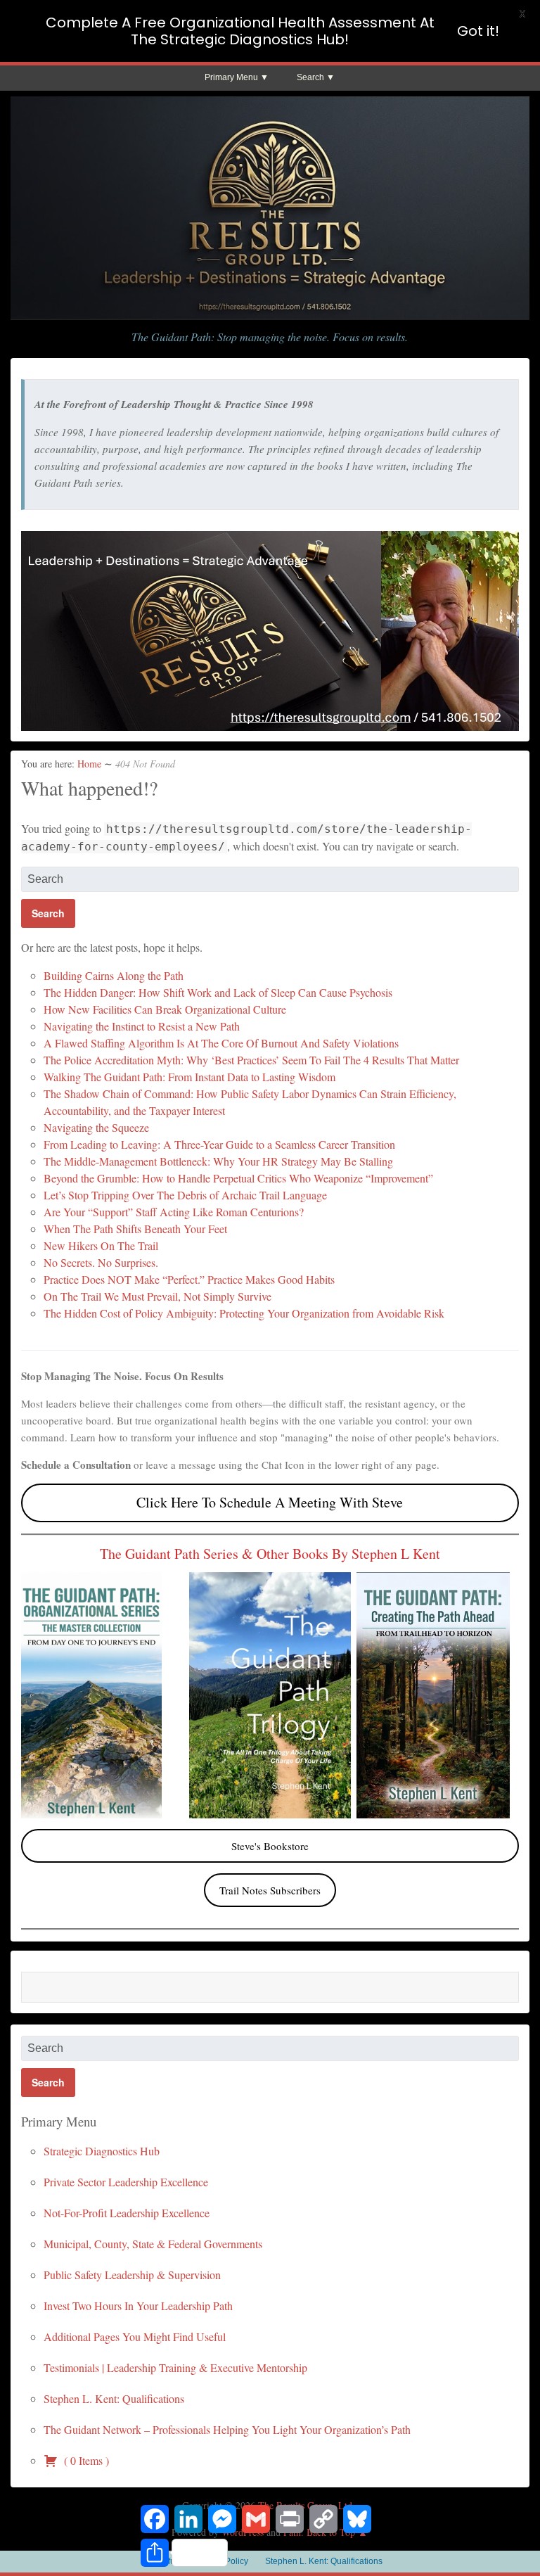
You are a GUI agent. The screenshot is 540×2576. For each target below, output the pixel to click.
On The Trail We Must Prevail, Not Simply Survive (157, 1296)
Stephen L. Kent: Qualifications (114, 2398)
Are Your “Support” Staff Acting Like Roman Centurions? (174, 1212)
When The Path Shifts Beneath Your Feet (135, 1229)
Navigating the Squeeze (96, 1127)
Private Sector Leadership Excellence (126, 2182)
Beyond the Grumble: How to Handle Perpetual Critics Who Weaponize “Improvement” (238, 1178)
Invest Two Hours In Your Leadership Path (138, 2306)
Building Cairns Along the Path (114, 975)
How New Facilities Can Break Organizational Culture (165, 1009)
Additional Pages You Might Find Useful (135, 2336)
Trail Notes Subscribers (270, 1890)
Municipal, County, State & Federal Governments (153, 2244)
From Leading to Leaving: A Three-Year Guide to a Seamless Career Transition (219, 1144)
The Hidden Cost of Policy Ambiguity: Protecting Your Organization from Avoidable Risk (244, 1313)
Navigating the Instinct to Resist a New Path (142, 1026)
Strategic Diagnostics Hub (102, 2151)
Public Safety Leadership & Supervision (132, 2275)
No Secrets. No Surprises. (101, 1262)
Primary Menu (231, 77)
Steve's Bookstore (270, 1846)
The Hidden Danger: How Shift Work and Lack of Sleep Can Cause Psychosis (218, 992)
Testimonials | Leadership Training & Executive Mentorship (175, 2367)
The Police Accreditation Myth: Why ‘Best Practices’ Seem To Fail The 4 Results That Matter (251, 1060)
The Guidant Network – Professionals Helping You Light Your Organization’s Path (227, 2429)
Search (310, 77)
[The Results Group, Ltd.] (270, 315)
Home (89, 764)
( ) (85, 2460)
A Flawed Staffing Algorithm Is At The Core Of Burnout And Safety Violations (221, 1043)
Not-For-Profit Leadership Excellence (127, 2213)
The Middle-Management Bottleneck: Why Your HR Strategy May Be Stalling (218, 1161)
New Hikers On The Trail (101, 1245)
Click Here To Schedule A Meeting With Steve (270, 1502)
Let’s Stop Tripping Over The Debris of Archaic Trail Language (185, 1195)
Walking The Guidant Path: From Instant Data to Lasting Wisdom (189, 1077)
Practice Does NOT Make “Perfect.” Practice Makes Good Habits (189, 1279)
